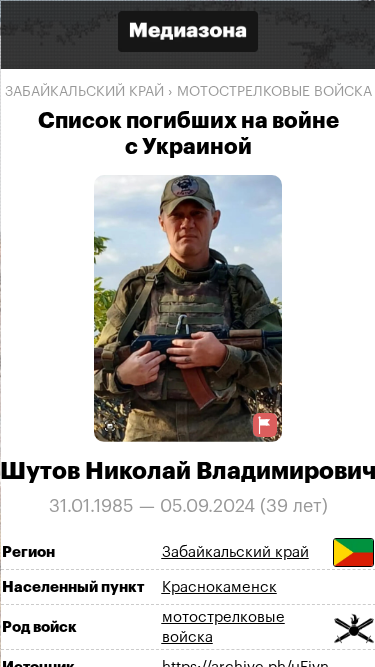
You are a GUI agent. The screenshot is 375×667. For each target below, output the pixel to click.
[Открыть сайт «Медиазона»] (188, 33)
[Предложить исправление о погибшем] (264, 424)
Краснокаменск (218, 586)
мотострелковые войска (273, 92)
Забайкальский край (83, 92)
